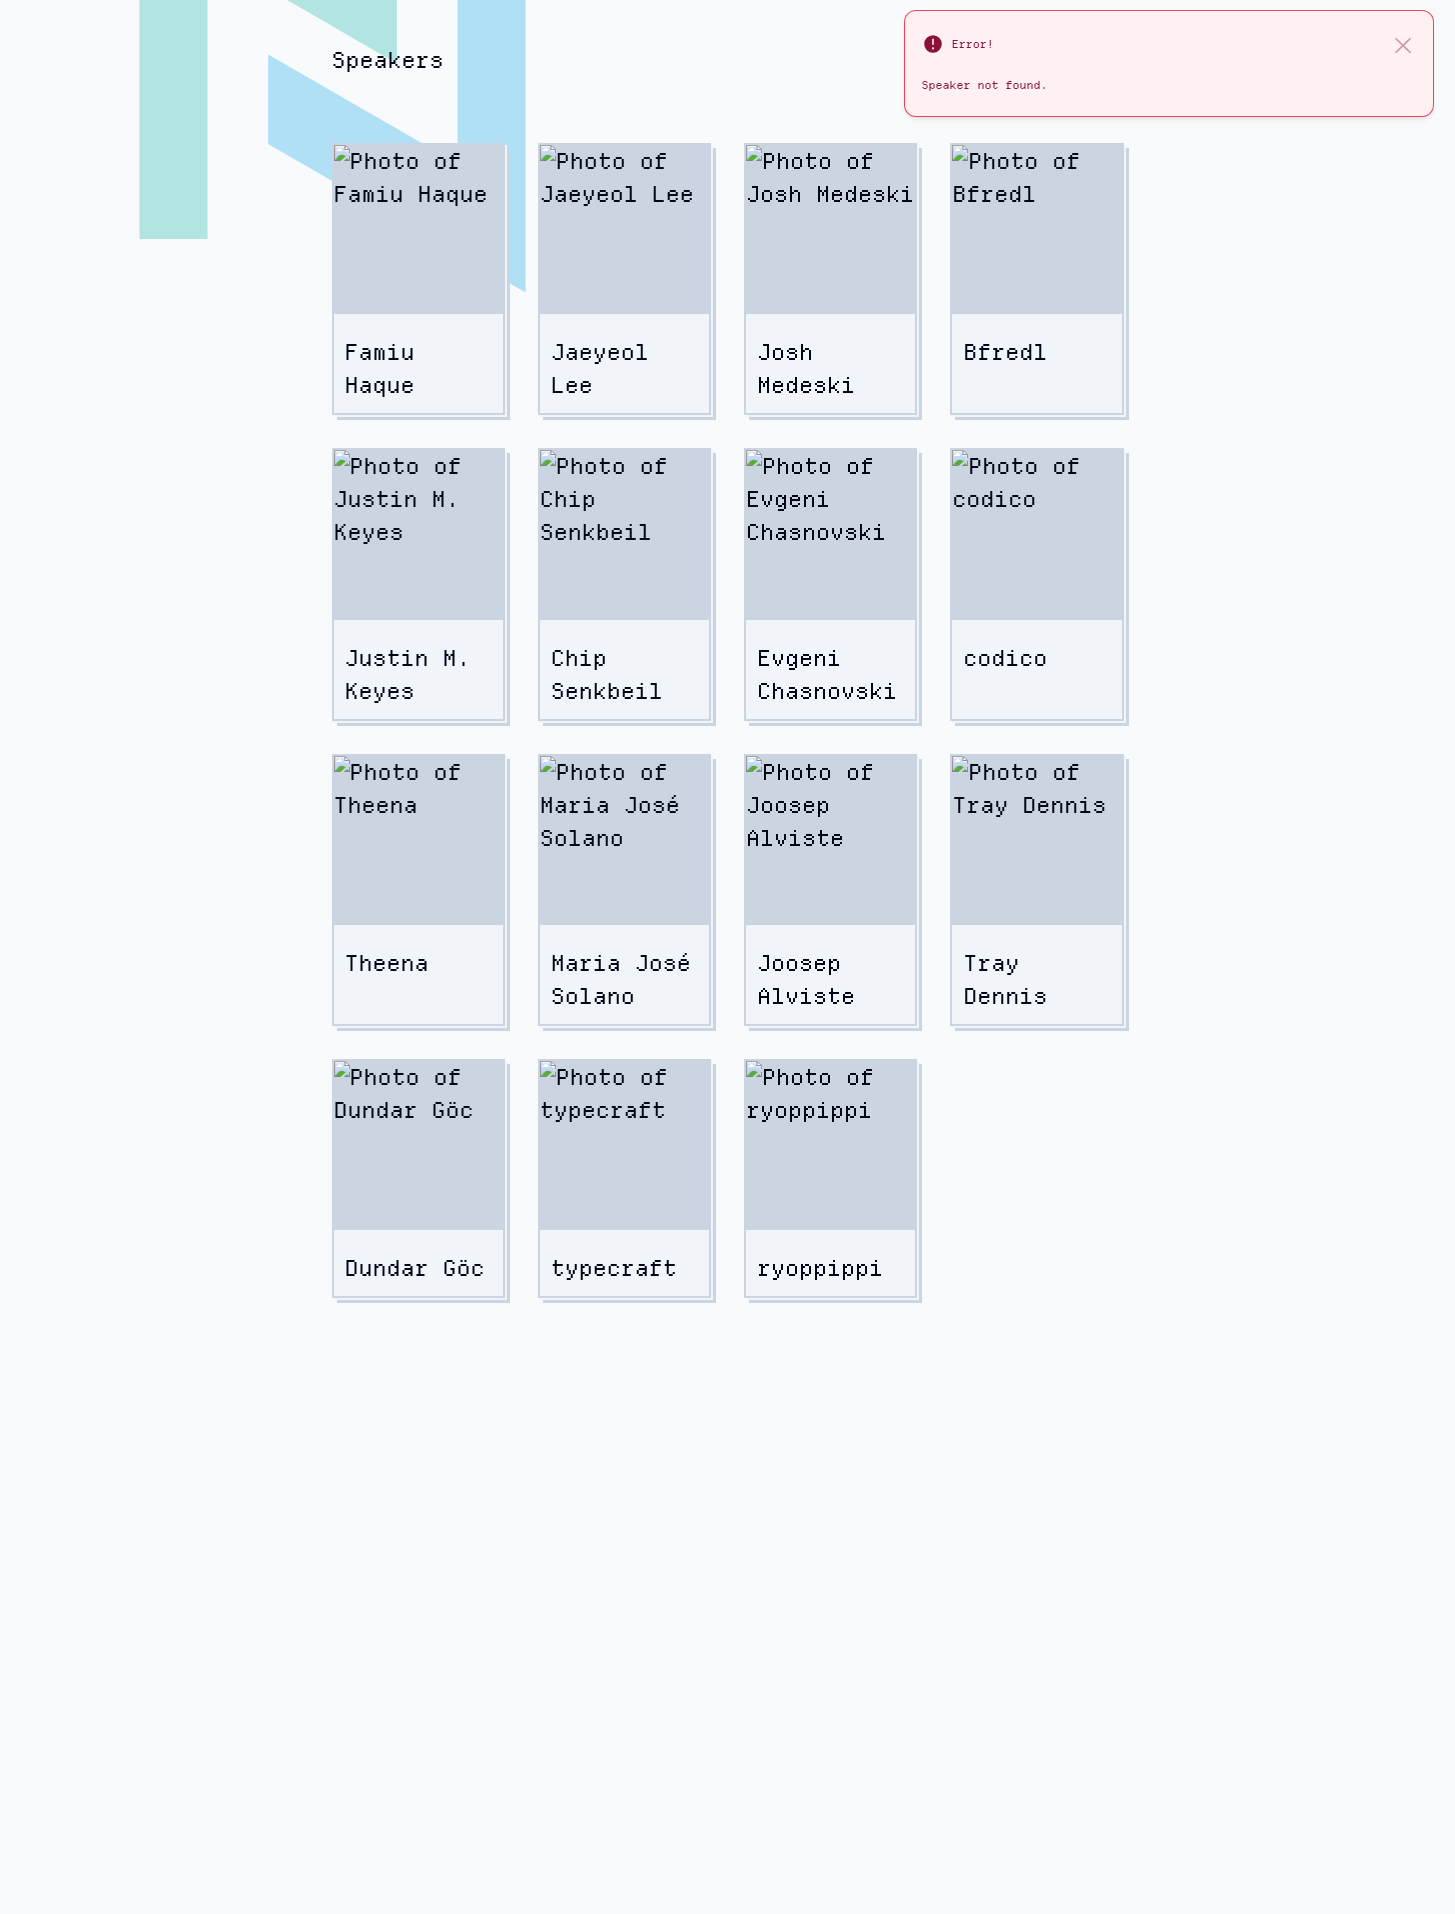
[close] (1403, 44)
